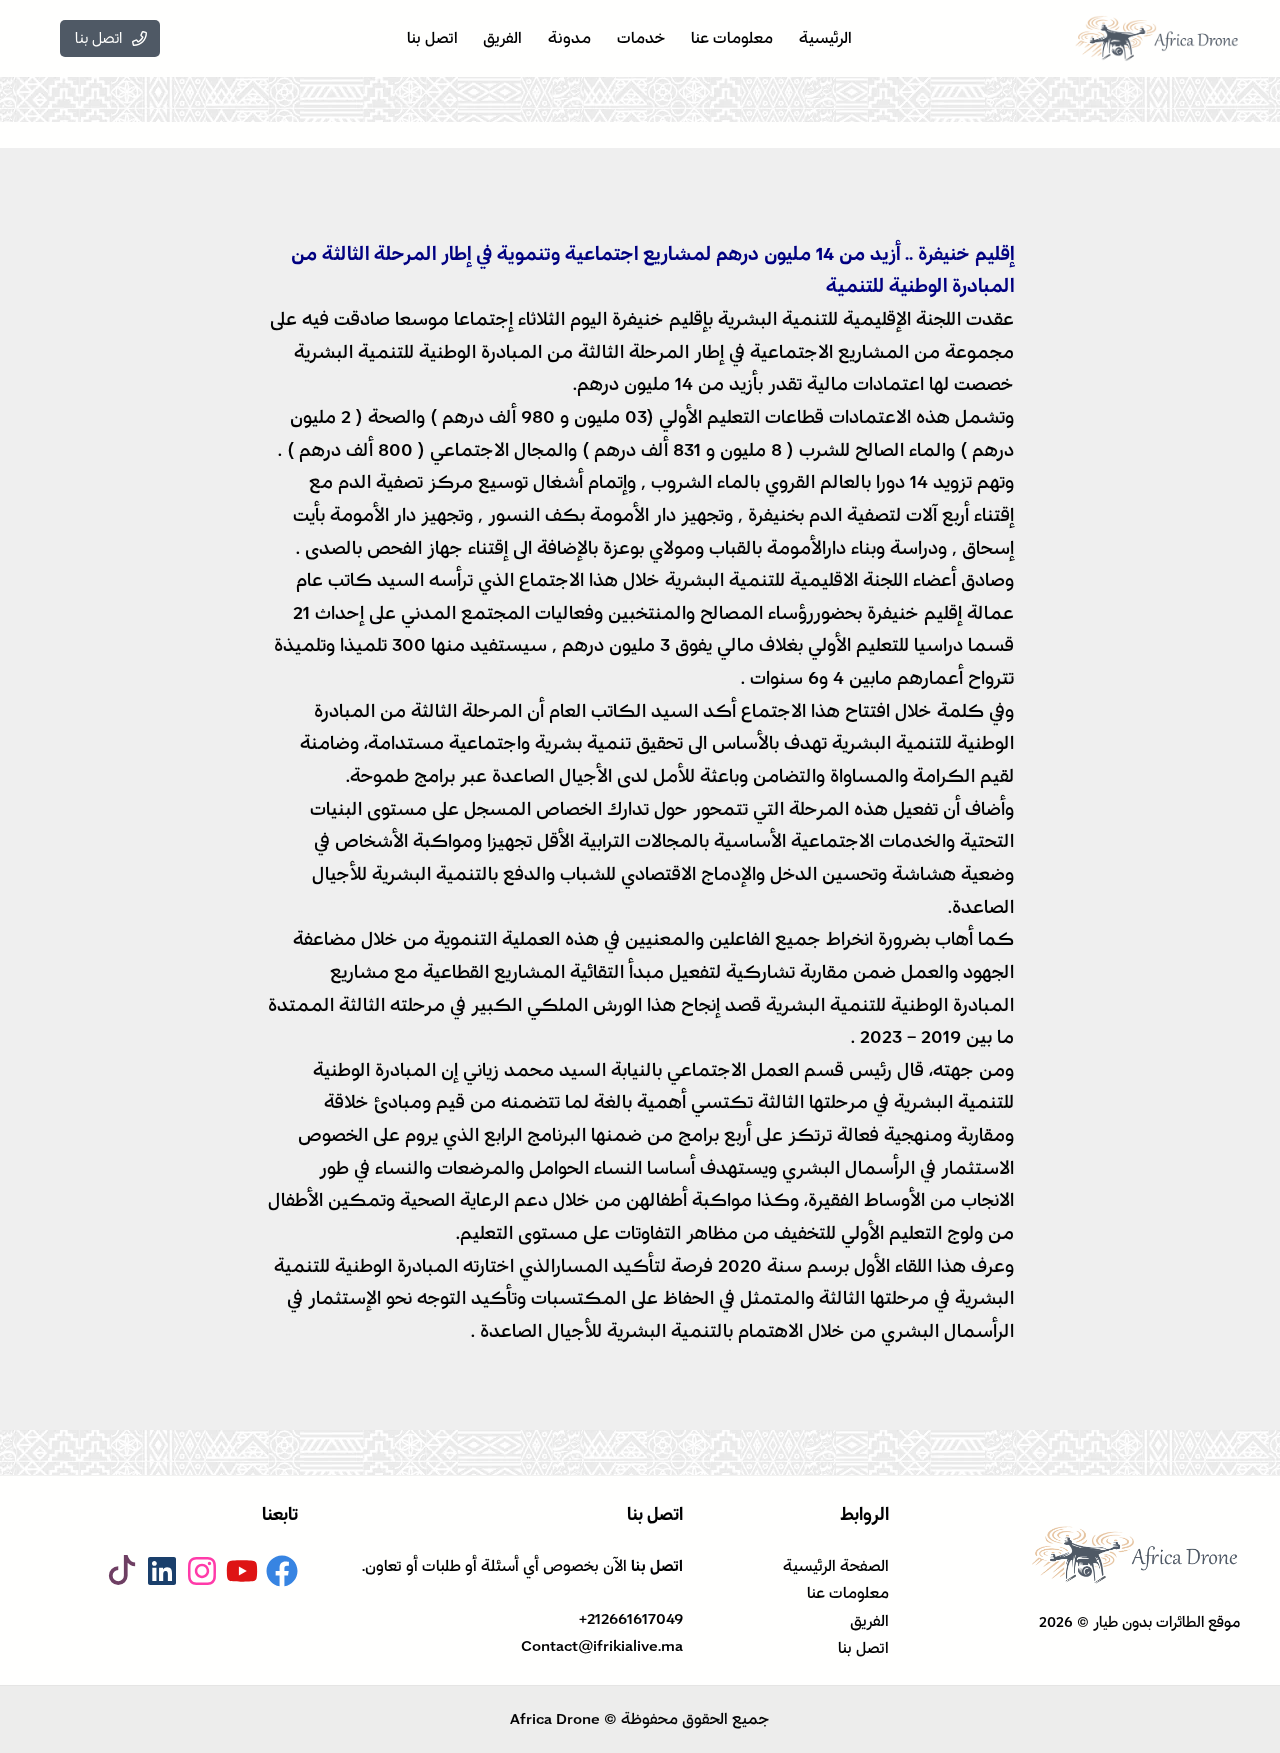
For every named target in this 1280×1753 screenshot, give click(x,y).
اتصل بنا (863, 1648)
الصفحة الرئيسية (836, 1566)
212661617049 (635, 1619)
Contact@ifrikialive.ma (602, 1646)
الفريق (869, 1621)
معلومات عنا (848, 1593)
